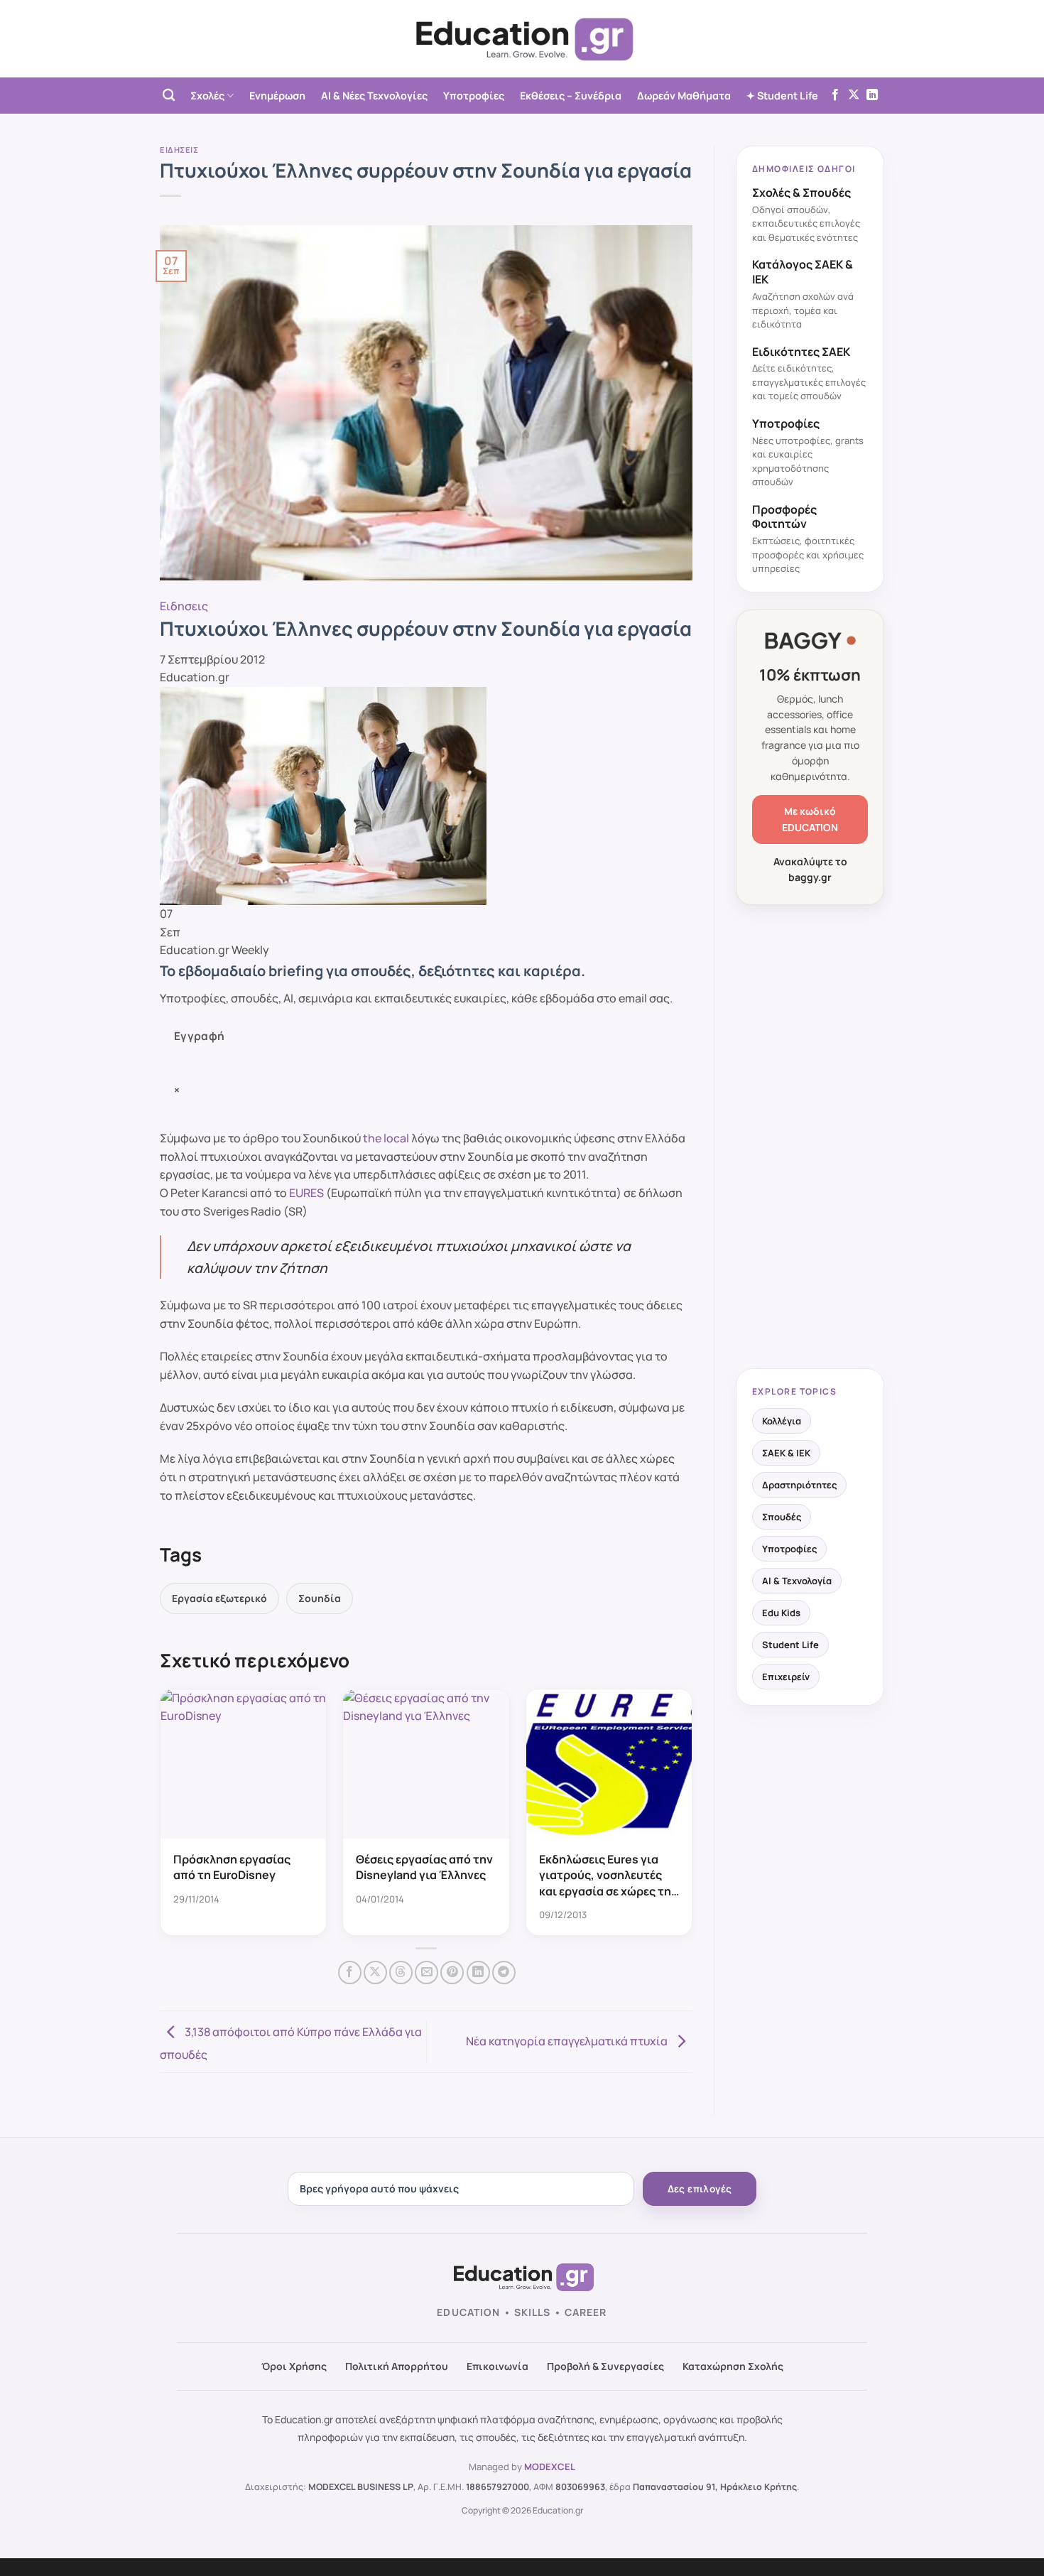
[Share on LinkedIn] (478, 1972)
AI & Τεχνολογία (797, 1581)
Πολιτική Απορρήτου (397, 2366)
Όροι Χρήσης (294, 2366)
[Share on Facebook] (350, 1972)
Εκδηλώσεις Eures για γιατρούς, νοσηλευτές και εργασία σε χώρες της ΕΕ (608, 1883)
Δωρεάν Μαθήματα (684, 96)
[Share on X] (375, 1972)
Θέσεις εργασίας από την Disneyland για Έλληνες (424, 1867)
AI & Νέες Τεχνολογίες (374, 96)
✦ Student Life (782, 96)
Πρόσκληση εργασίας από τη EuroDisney (232, 1867)
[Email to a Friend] (426, 1972)
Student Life (790, 1645)
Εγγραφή (200, 1036)
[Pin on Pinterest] (452, 1972)
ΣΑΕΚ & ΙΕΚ (786, 1453)
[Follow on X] (854, 95)
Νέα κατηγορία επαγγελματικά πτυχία (568, 2040)
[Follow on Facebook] (835, 95)
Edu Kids (781, 1613)
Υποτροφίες (474, 96)
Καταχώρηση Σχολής (733, 2366)
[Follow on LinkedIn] (872, 95)
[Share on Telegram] (504, 1972)
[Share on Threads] (401, 1972)
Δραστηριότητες (799, 1485)
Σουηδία (320, 1598)
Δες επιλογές (700, 2189)
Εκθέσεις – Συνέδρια (571, 96)
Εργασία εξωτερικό (219, 1598)
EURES (306, 1193)
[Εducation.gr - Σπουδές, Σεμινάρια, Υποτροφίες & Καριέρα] (522, 39)
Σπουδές (782, 1517)
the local (386, 1138)
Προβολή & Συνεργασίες (605, 2366)
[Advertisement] (810, 1138)
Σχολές (207, 96)
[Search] (169, 96)
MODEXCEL (550, 2467)
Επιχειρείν (786, 1677)
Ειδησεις (179, 150)
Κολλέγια (782, 1421)
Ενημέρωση (277, 96)
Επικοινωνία (497, 2366)
